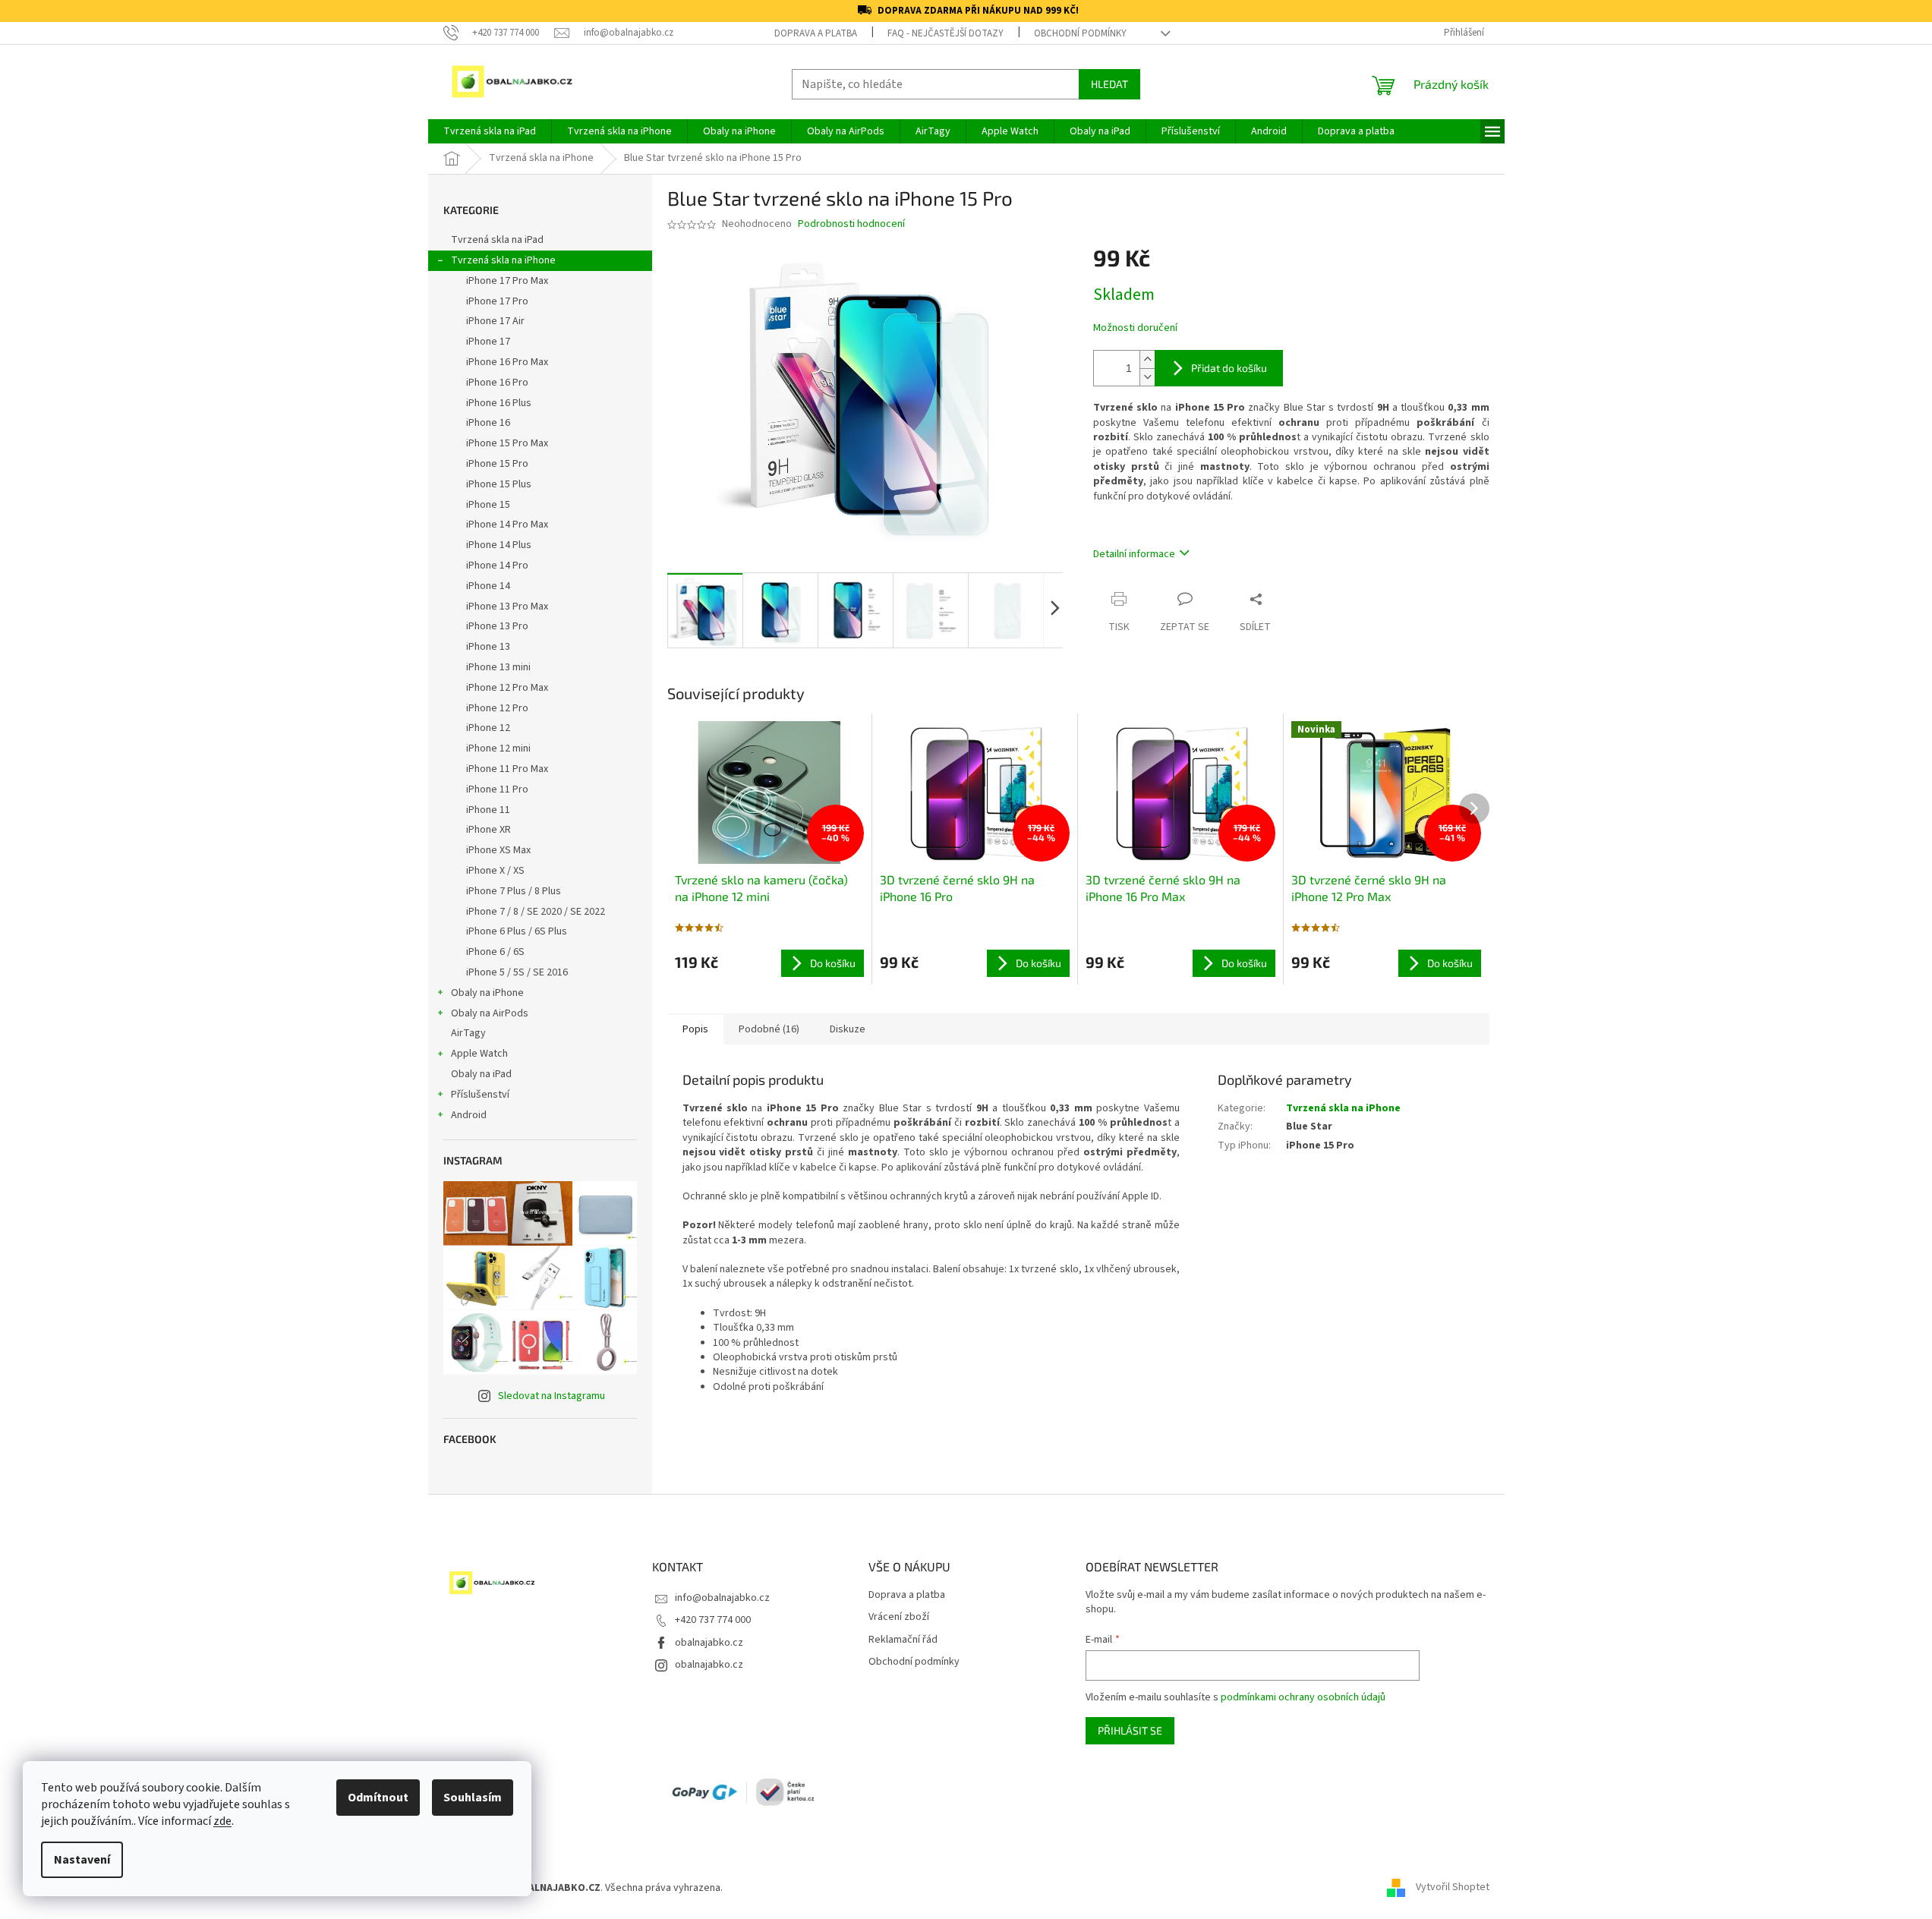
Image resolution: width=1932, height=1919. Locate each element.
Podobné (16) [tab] (769, 1029)
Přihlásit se (1130, 1730)
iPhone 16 (488, 423)
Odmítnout (378, 1798)
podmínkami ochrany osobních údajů (1303, 1697)
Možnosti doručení (1135, 328)
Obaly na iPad (482, 1074)
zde (222, 1821)
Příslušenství (480, 1095)
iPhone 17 (488, 342)
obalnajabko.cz (709, 1643)
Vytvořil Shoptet (1453, 1888)
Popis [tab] (695, 1029)
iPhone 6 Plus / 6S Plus (517, 931)
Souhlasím (473, 1798)
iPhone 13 (488, 647)
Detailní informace (1134, 554)
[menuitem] (490, 131)
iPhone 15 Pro (497, 464)
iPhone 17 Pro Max (507, 281)
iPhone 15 (488, 505)
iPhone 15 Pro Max (507, 443)
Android (469, 1115)
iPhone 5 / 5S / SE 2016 (517, 972)
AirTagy (468, 1033)
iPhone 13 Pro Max (507, 607)
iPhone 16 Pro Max (507, 362)
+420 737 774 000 (713, 1620)
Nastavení (82, 1860)
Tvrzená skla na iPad (497, 240)
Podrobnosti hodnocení (851, 224)
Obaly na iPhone (487, 993)
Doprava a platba (816, 33)
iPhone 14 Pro (497, 566)
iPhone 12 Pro (497, 708)
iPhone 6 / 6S (495, 952)
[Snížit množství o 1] (1147, 377)
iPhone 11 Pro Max (507, 769)
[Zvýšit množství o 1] (1147, 359)
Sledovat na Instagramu (552, 1396)
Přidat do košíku (1229, 368)
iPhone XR (489, 830)
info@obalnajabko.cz (722, 1598)
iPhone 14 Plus (499, 545)
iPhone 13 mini (498, 667)
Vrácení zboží (899, 1617)
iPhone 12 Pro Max (507, 688)
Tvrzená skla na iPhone (503, 260)
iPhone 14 (488, 586)
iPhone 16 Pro (497, 383)
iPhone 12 (488, 728)
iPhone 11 (488, 810)
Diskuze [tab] (848, 1029)
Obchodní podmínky (1080, 33)
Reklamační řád (903, 1640)
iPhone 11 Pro (497, 789)
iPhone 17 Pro (497, 301)
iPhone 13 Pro (497, 626)
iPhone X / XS (495, 871)
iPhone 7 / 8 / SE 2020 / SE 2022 (536, 912)
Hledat (1109, 84)
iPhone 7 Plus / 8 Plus (514, 891)
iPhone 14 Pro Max (507, 525)
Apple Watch (479, 1054)
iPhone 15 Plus (499, 484)
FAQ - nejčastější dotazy (946, 33)
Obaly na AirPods (490, 1013)
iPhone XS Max (498, 850)
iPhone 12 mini (498, 748)
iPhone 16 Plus (499, 403)
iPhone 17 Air (495, 321)
